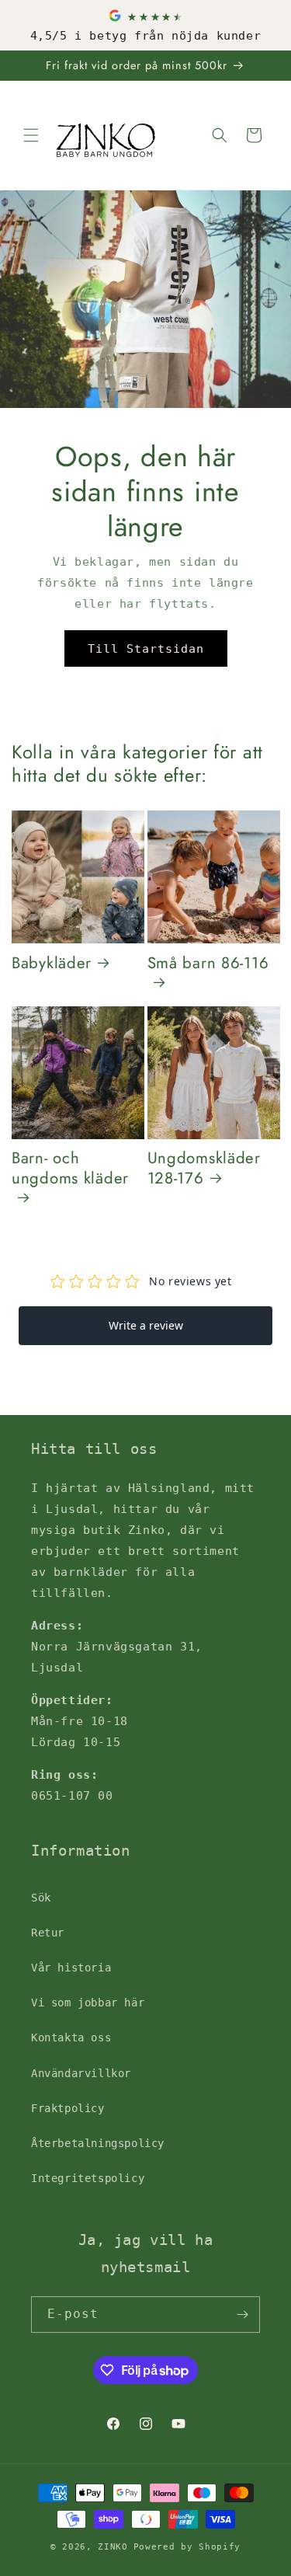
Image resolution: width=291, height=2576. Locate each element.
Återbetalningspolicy (98, 2143)
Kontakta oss (71, 2037)
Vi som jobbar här (88, 2003)
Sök (41, 1898)
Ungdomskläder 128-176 (204, 1168)
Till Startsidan (146, 649)
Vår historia (71, 1968)
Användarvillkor (81, 2073)
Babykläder (52, 964)
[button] (31, 135)
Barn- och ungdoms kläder (70, 1169)
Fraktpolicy (68, 2108)
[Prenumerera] (242, 2315)
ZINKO (113, 2547)
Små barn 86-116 (208, 964)
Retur (48, 1933)
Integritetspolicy (88, 2178)
